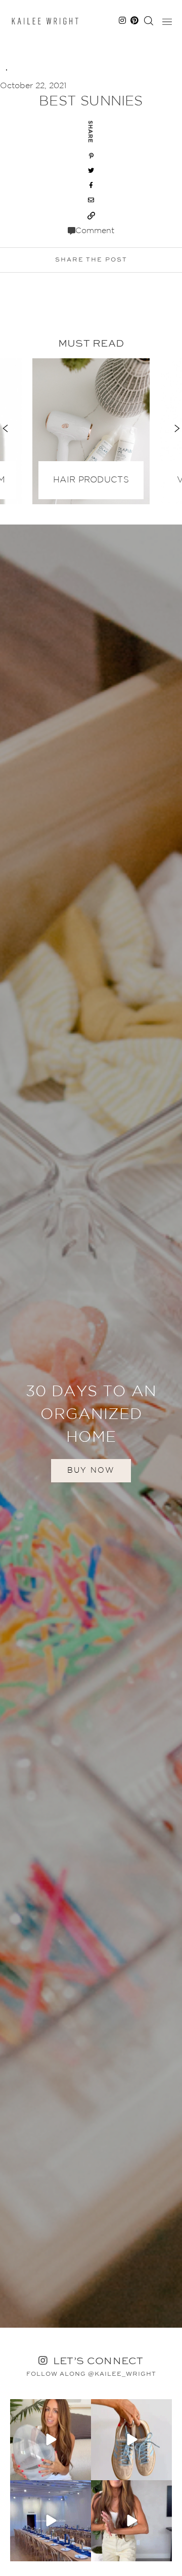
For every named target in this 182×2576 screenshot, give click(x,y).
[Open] (51, 2440)
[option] (91, 429)
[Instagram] (82, 2471)
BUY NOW (91, 1470)
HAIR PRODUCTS (91, 480)
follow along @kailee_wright (91, 2374)
